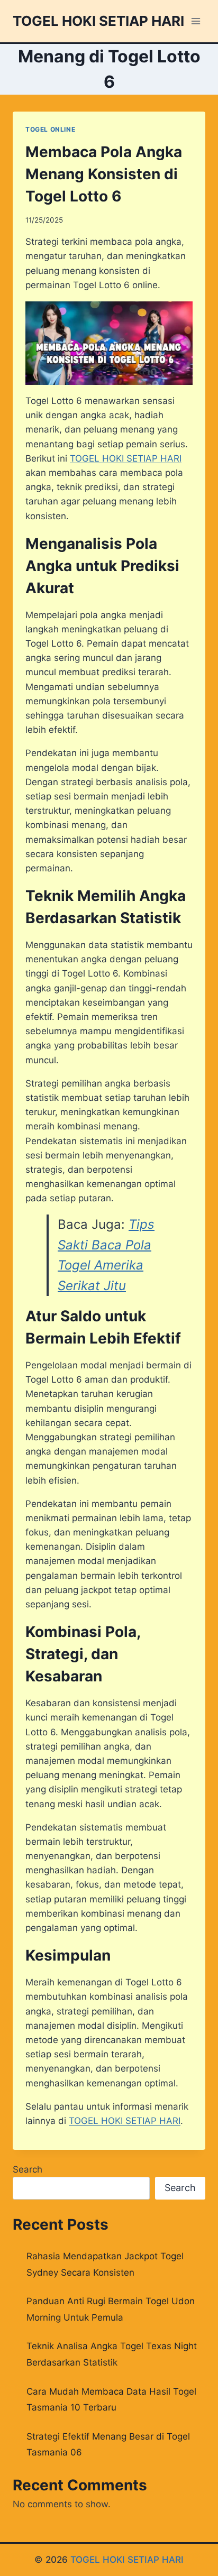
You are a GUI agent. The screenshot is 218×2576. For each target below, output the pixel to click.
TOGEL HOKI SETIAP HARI (127, 2560)
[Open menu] (196, 21)
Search (28, 2169)
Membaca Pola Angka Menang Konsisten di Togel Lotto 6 (104, 174)
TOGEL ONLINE (50, 129)
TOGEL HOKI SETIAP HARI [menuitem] (126, 458)
